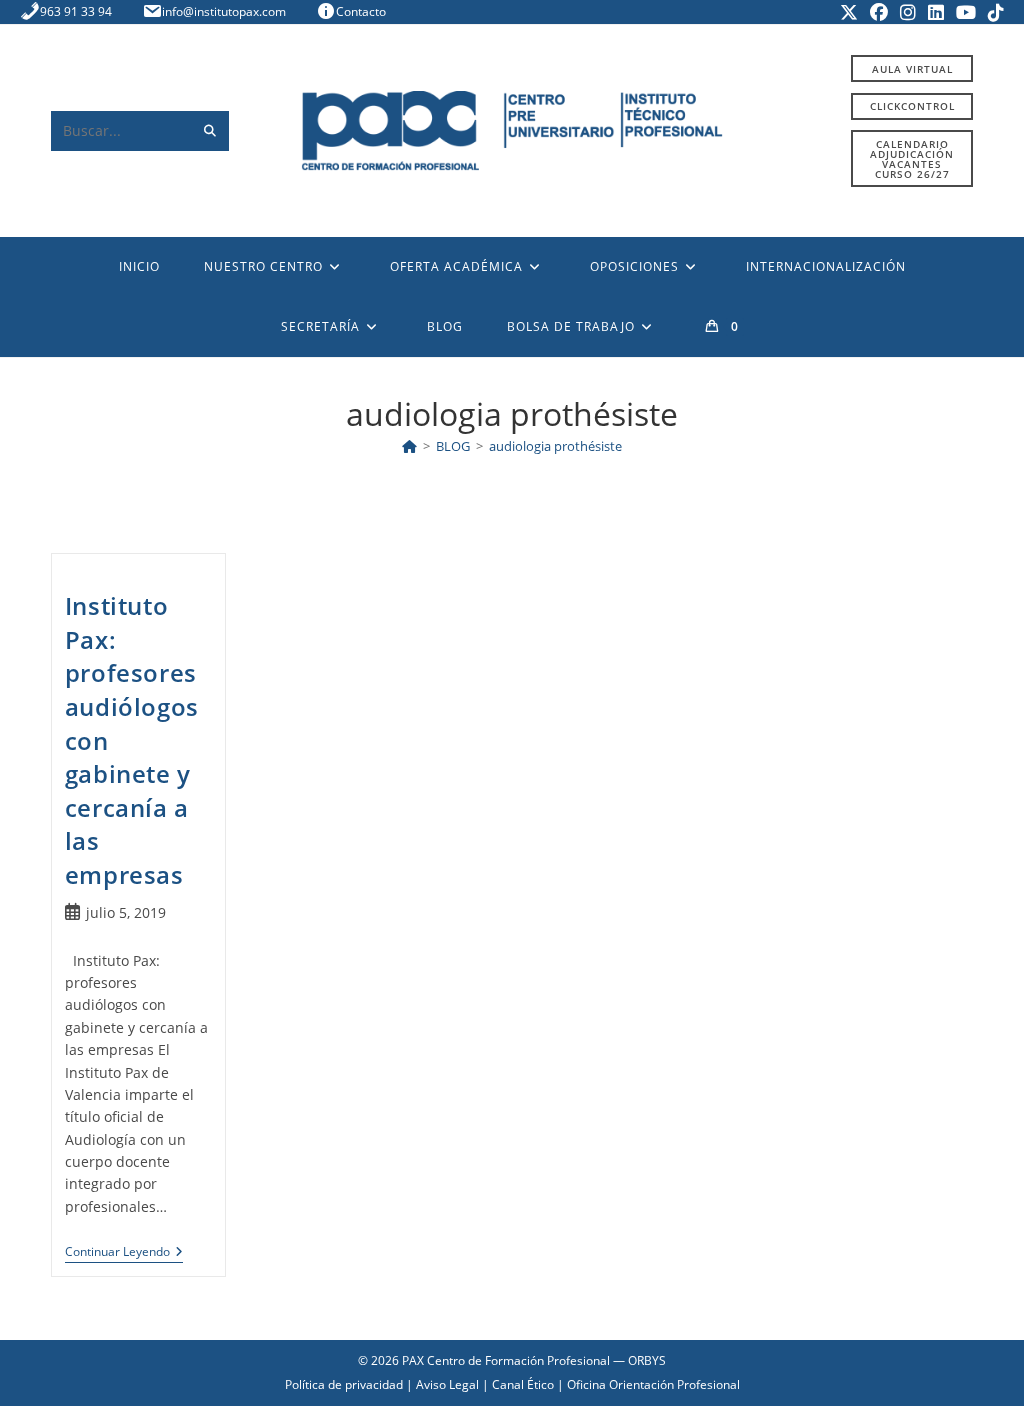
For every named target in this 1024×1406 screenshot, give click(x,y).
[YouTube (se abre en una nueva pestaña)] (966, 12)
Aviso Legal (447, 1384)
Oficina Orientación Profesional (653, 1384)
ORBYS (647, 1360)
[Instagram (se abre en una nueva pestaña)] (908, 12)
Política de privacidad (344, 1384)
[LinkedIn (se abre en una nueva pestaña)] (936, 12)
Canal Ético (523, 1384)
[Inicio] (409, 446)
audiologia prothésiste (555, 446)
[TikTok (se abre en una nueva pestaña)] (993, 12)
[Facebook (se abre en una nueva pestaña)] (879, 12)
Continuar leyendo (124, 1253)
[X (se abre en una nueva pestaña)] (849, 12)
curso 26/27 (912, 159)
